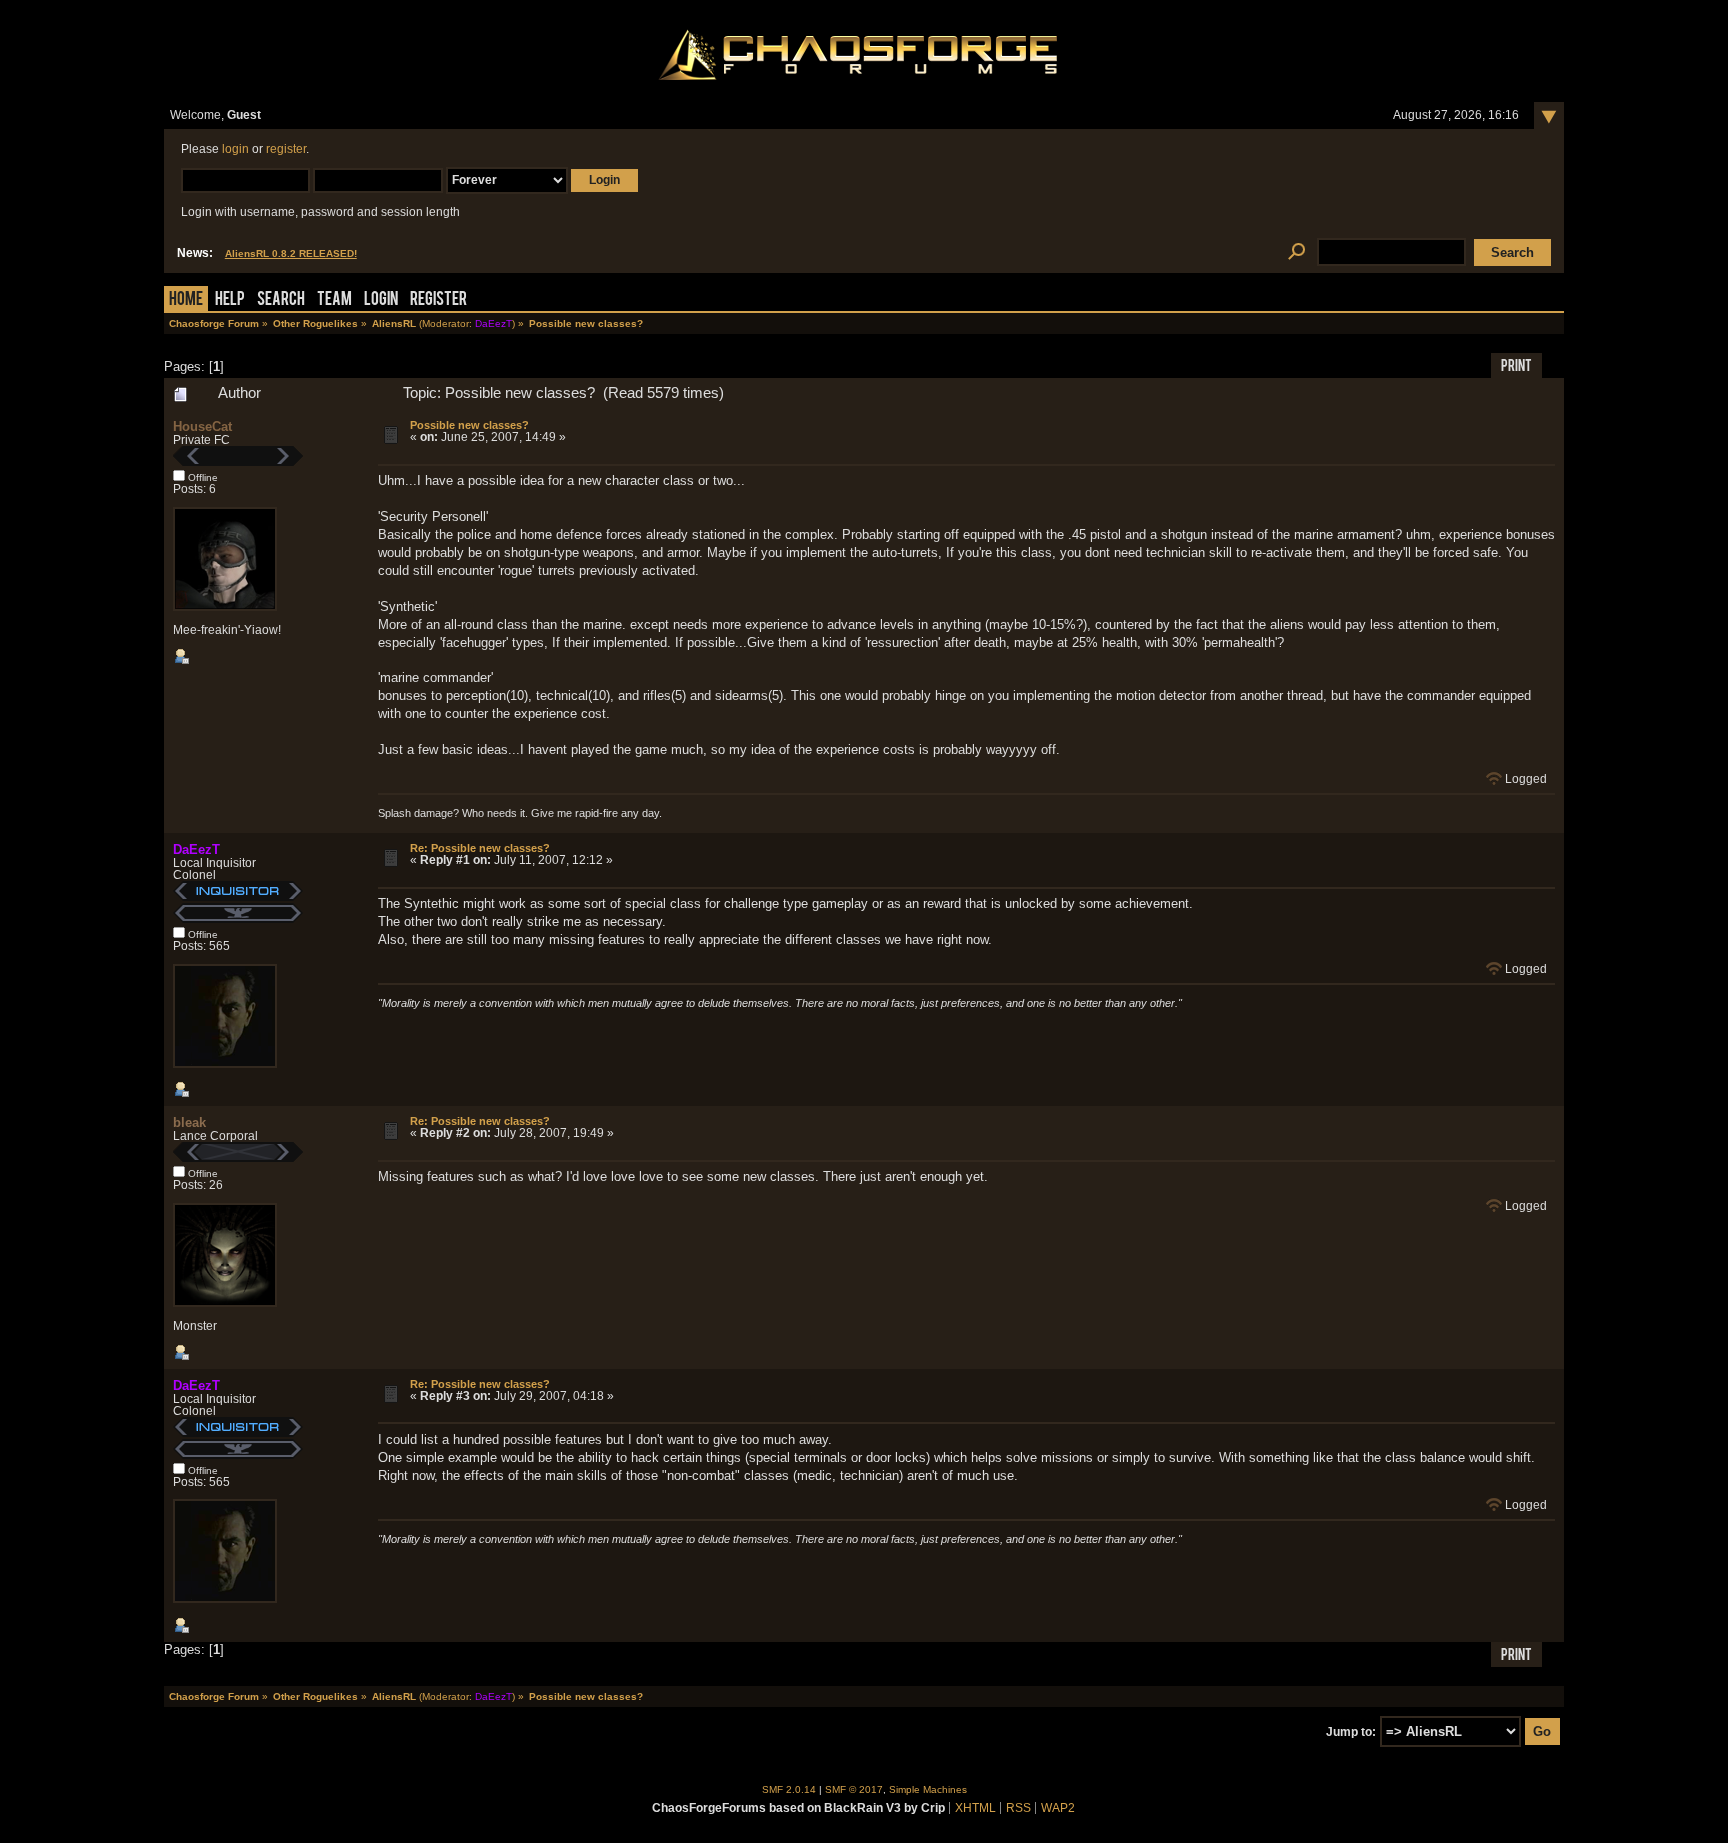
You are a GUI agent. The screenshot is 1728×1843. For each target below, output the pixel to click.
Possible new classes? (469, 425)
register (286, 149)
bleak (189, 1122)
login (235, 149)
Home (186, 300)
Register (438, 300)
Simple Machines (928, 1789)
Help (230, 300)
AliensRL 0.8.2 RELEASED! (291, 253)
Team (334, 300)
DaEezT (493, 323)
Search (281, 300)
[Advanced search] (1296, 252)
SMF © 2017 (854, 1789)
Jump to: (1351, 1732)
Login (381, 300)
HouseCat (202, 426)
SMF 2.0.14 (789, 1789)
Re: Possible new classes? (480, 848)
